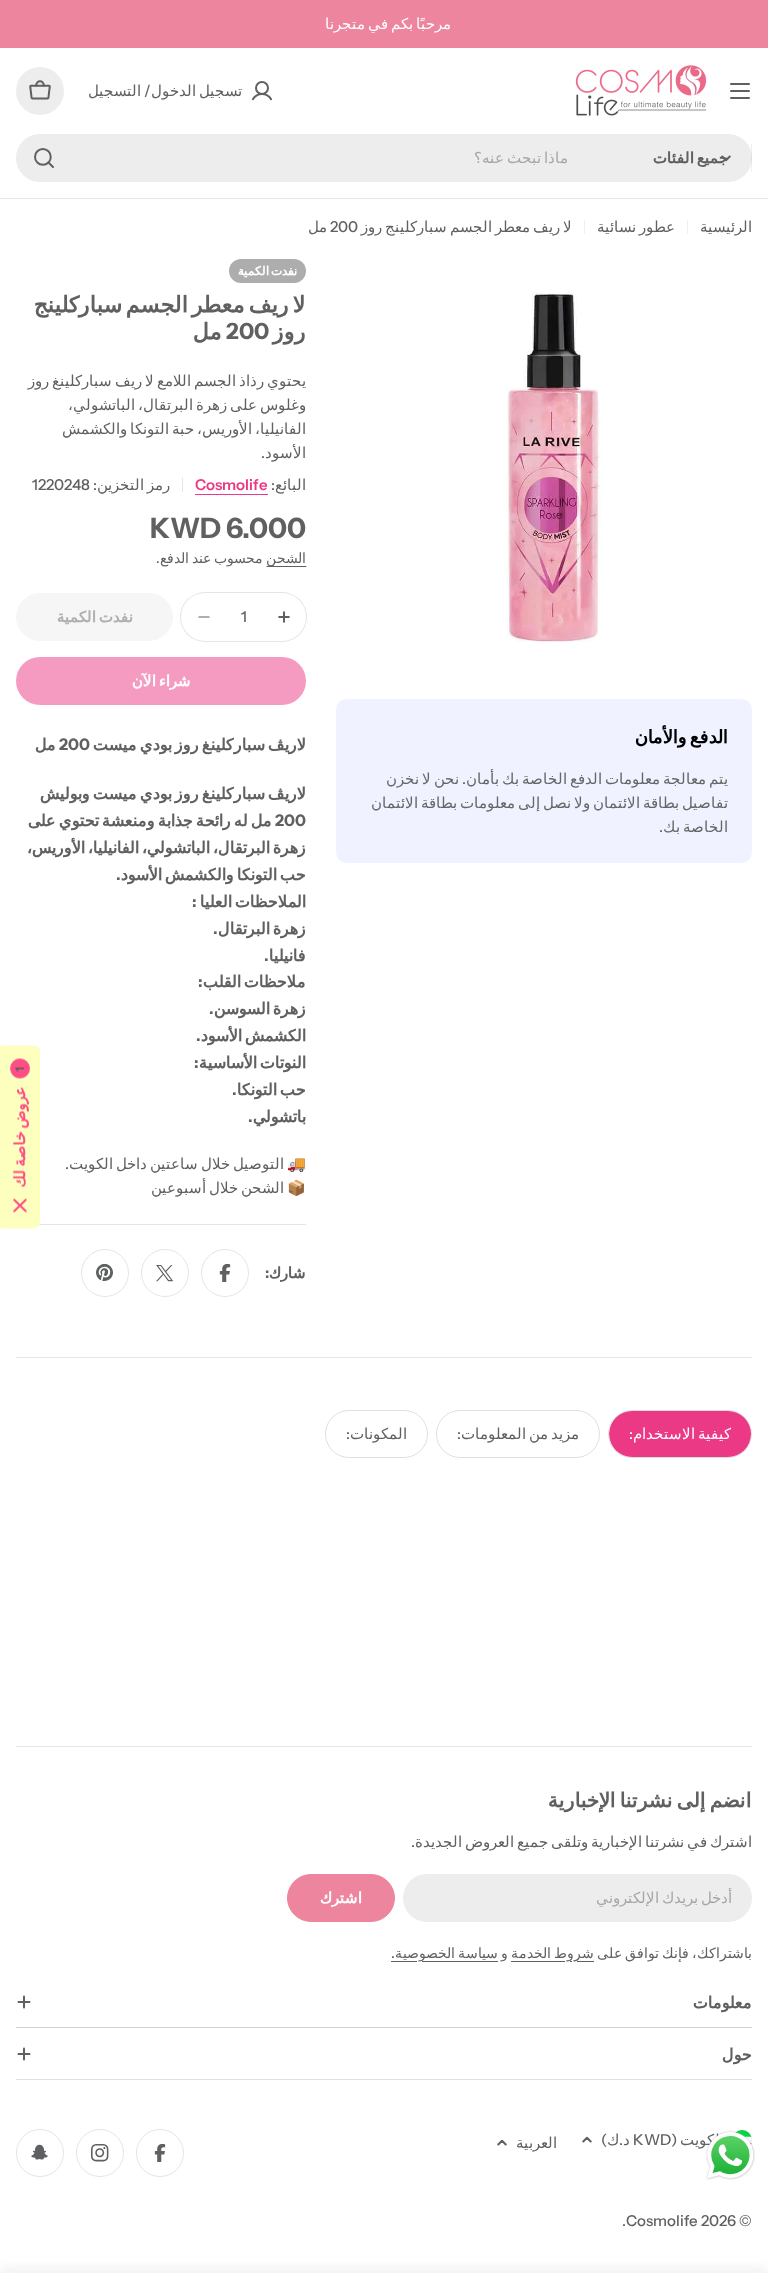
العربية (536, 2142)
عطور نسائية (636, 226)
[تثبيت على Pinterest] (105, 1273)
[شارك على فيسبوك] (225, 1273)
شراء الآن (161, 680)
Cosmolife (231, 484)
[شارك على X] (165, 1273)
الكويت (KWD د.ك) (662, 2139)
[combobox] (384, 158)
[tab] (680, 1434)
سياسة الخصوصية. (444, 1953)
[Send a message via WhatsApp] (730, 2155)
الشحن (286, 558)
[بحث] (44, 158)
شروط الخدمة (552, 1953)
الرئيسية (726, 226)
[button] (20, 1136)
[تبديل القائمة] (740, 91)
